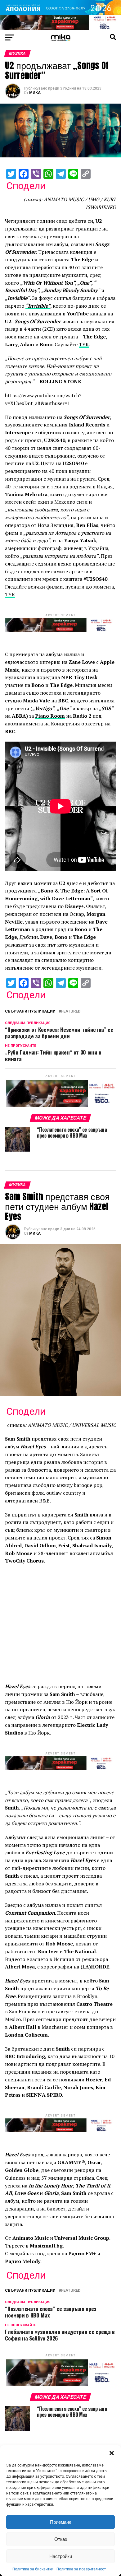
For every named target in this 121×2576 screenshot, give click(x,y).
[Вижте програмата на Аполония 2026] (60, 13)
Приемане (61, 2522)
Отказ (61, 2539)
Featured (71, 1011)
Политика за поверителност (81, 2569)
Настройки (61, 2556)
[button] (112, 2453)
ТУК (84, 344)
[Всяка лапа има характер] (60, 28)
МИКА (35, 93)
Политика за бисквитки (33, 2569)
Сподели (26, 186)
